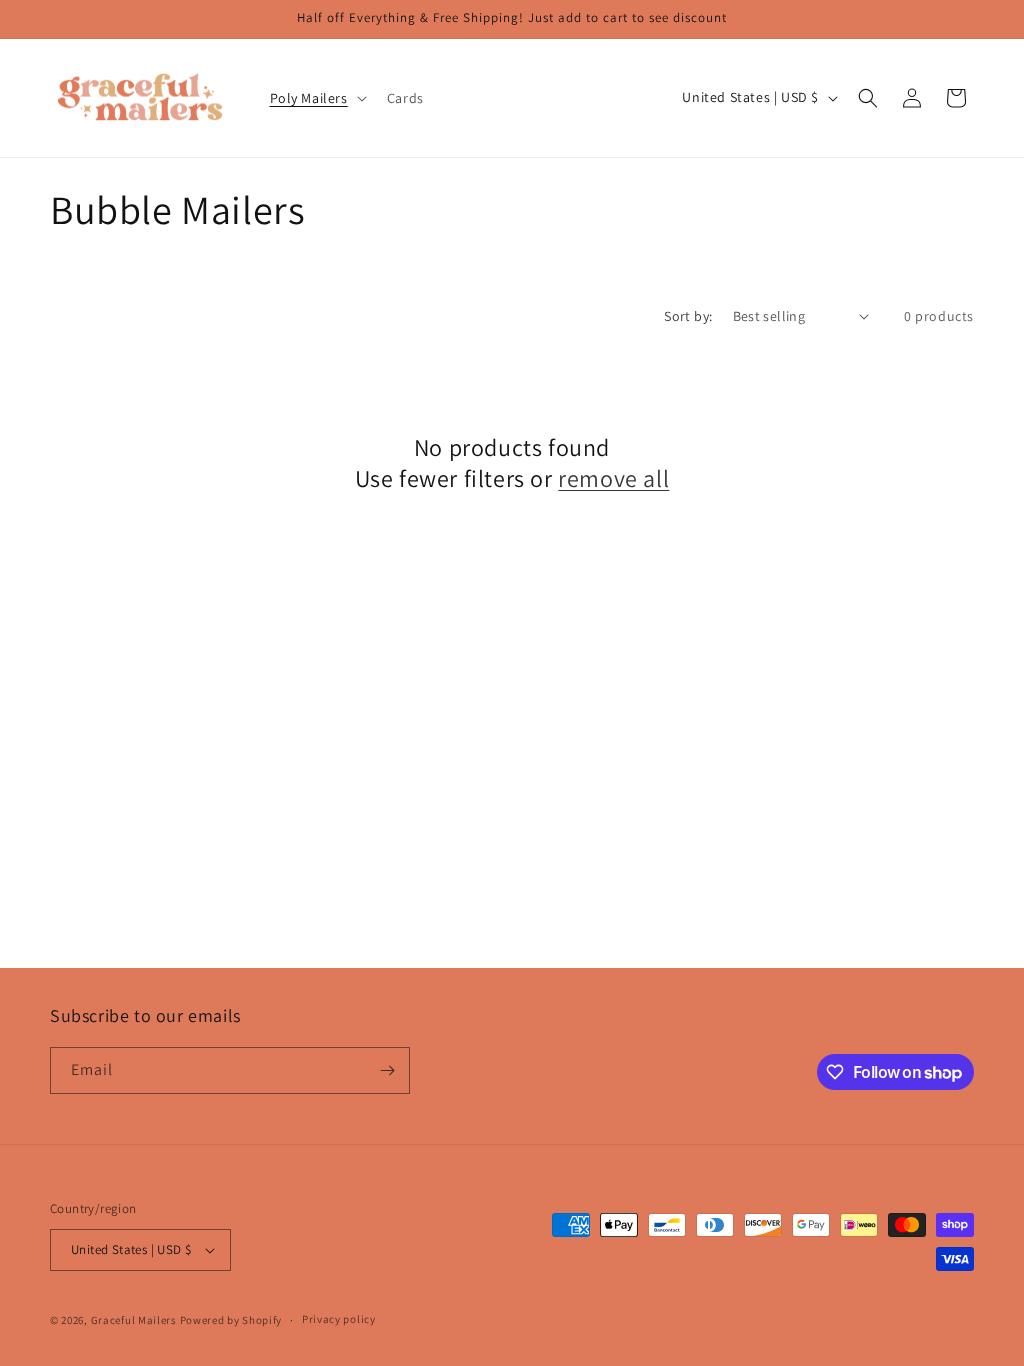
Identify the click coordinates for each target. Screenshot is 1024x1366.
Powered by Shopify (231, 1320)
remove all (613, 478)
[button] (316, 98)
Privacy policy (339, 1319)
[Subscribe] (387, 1070)
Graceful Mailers (134, 1320)
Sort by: (688, 316)
